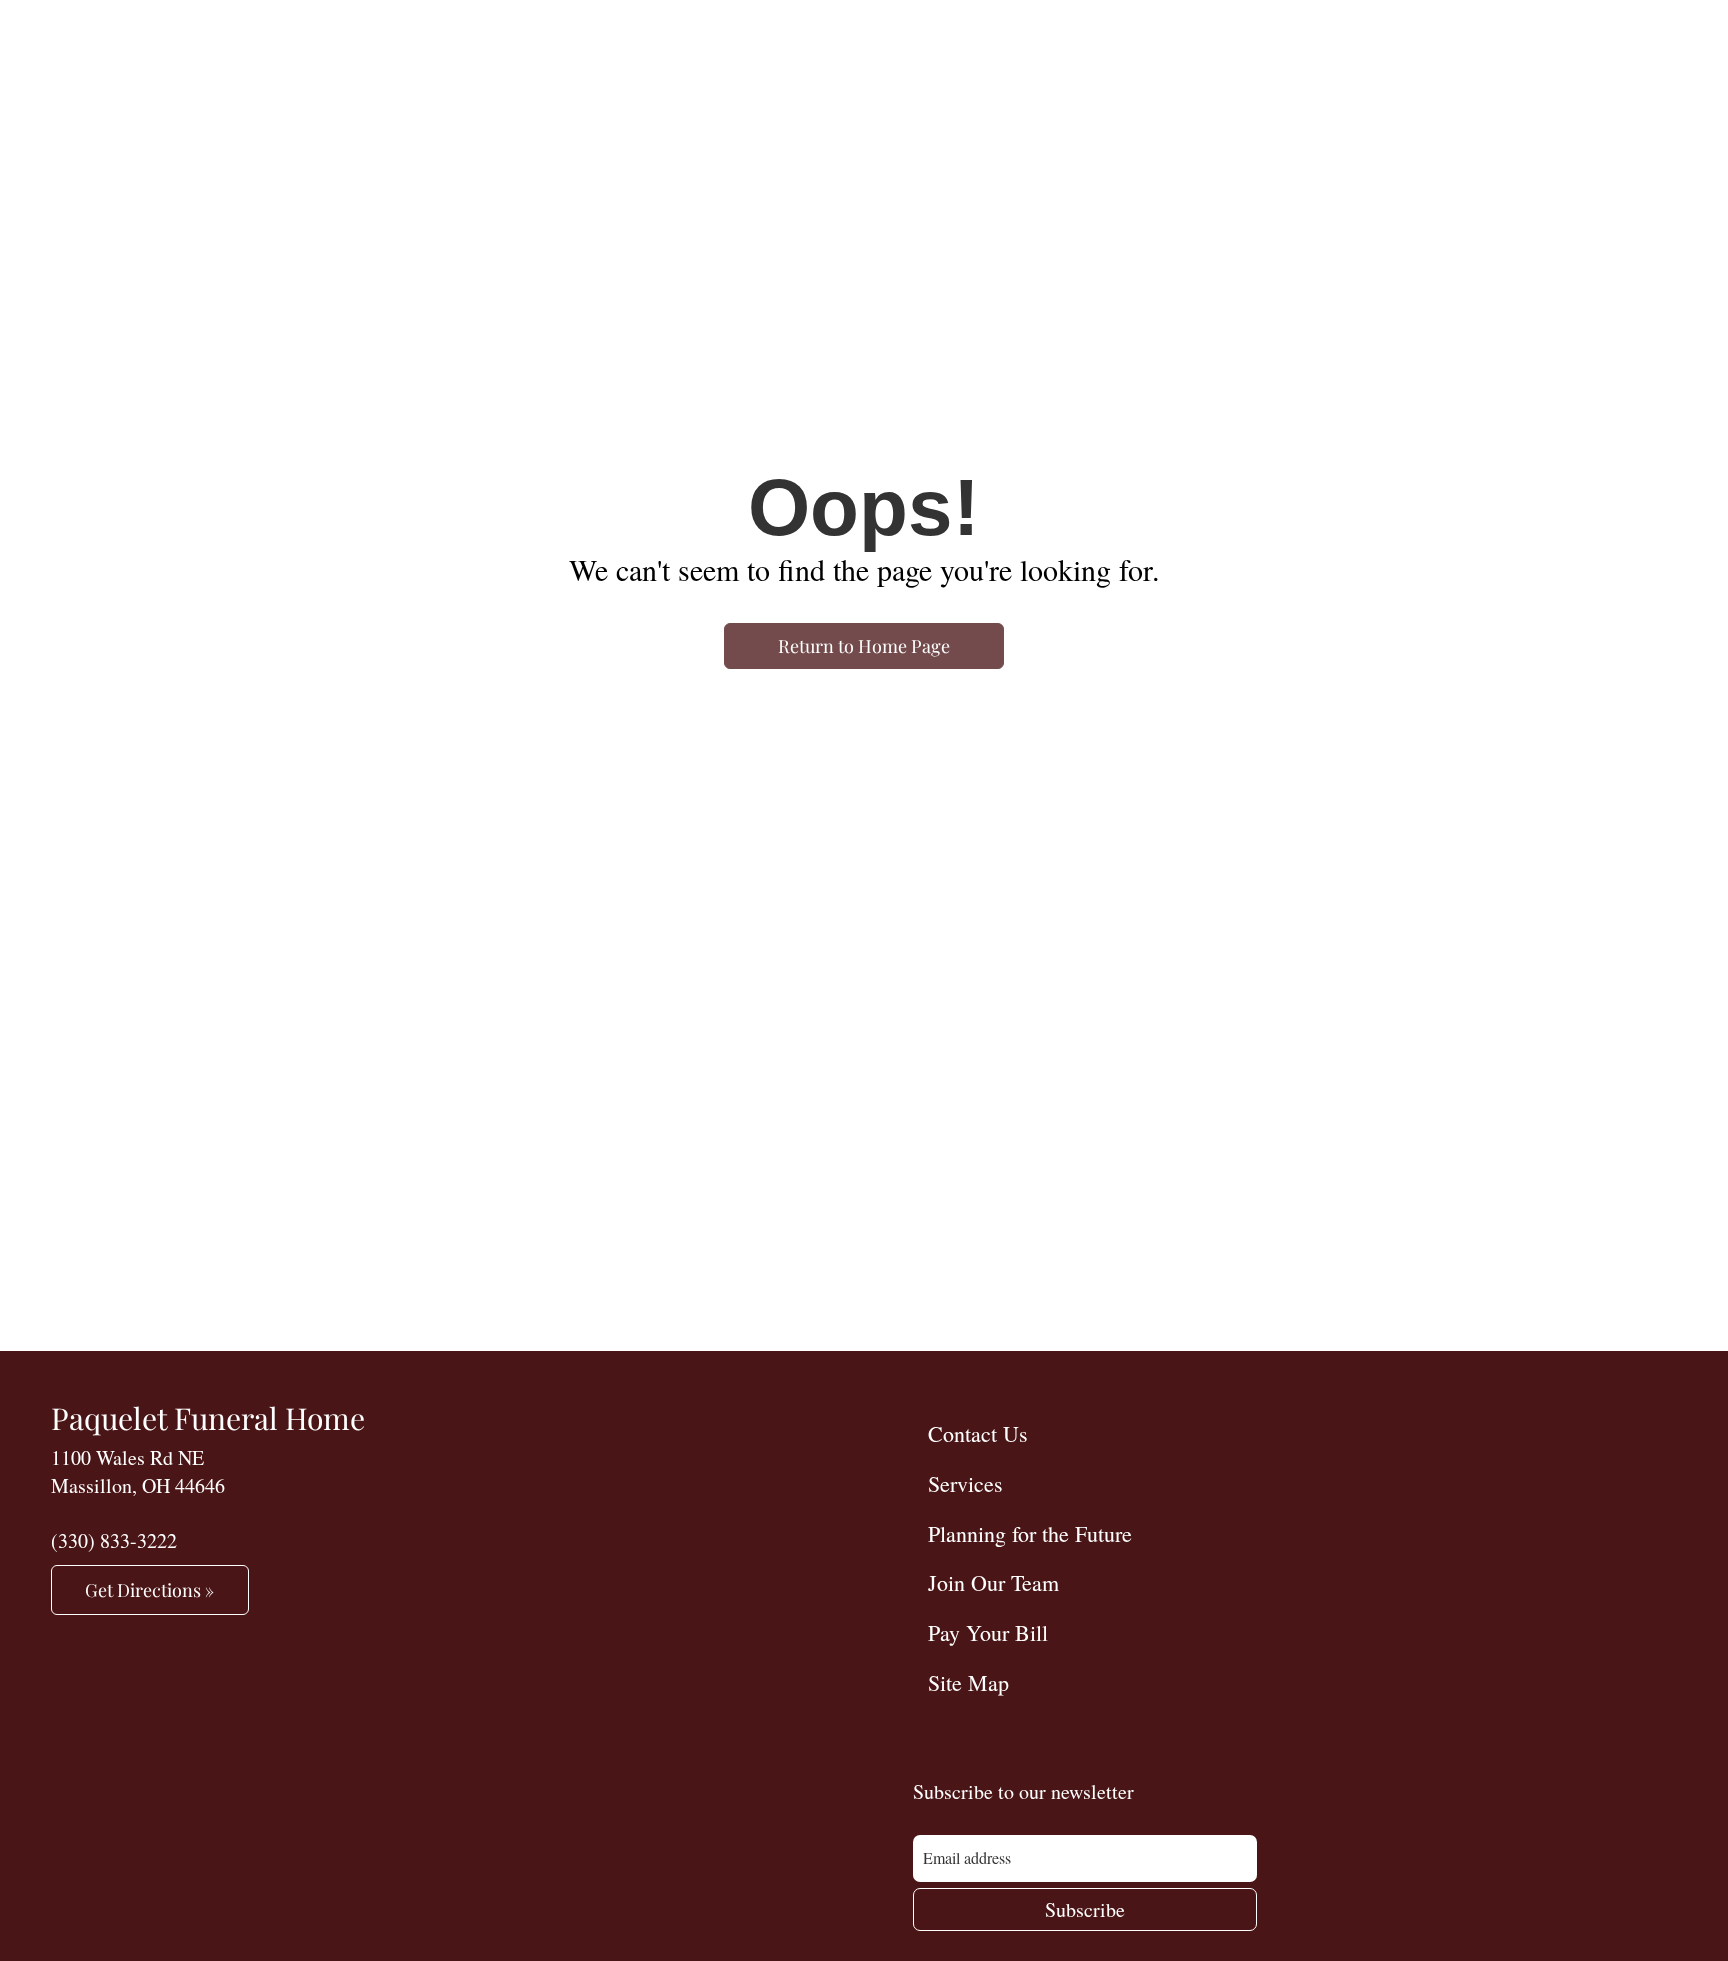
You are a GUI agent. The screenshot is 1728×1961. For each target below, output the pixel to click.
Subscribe (1085, 1909)
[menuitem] (1295, 1433)
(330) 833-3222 (114, 1540)
